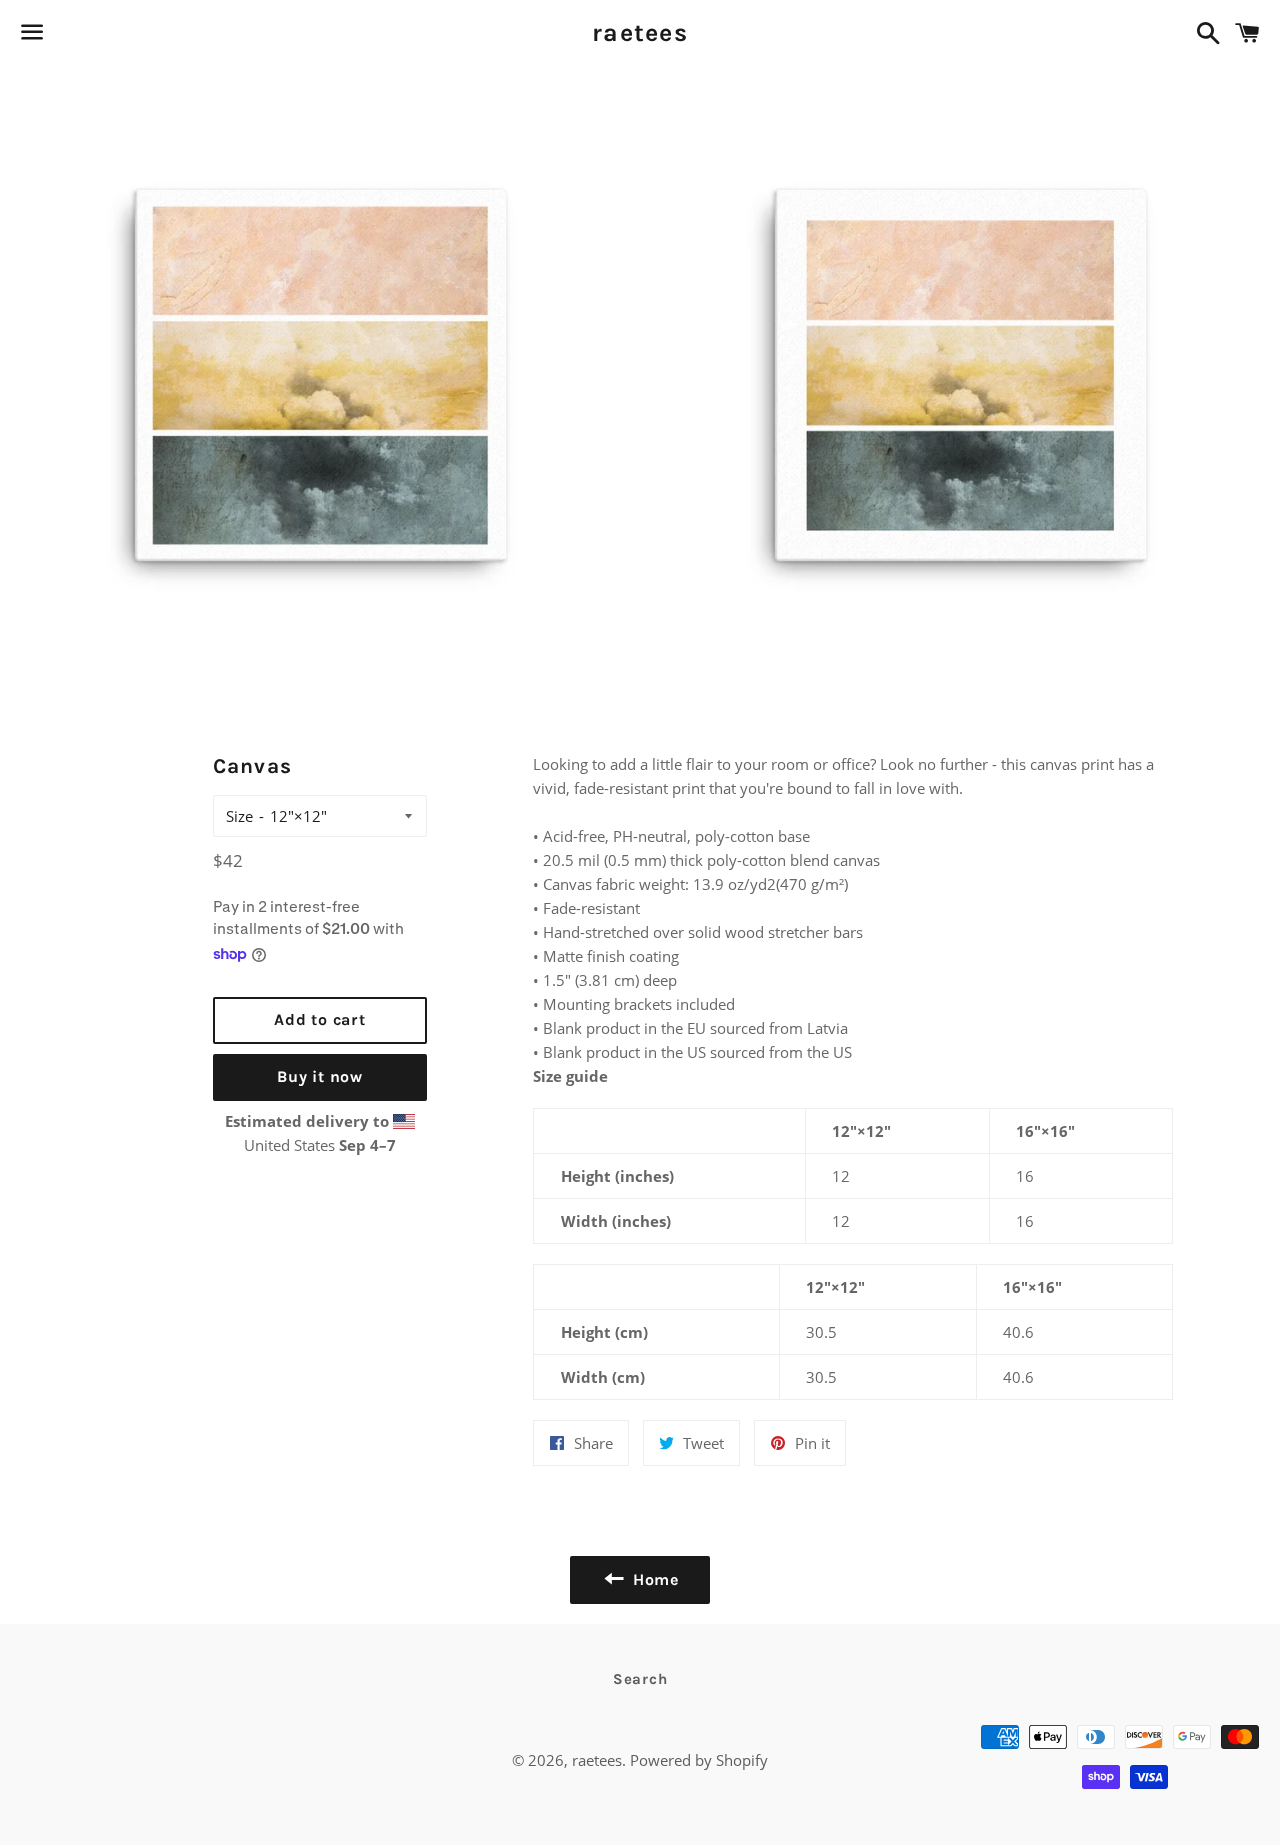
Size (239, 816)
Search (640, 1679)
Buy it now (320, 1076)
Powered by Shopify (699, 1760)
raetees (640, 32)
